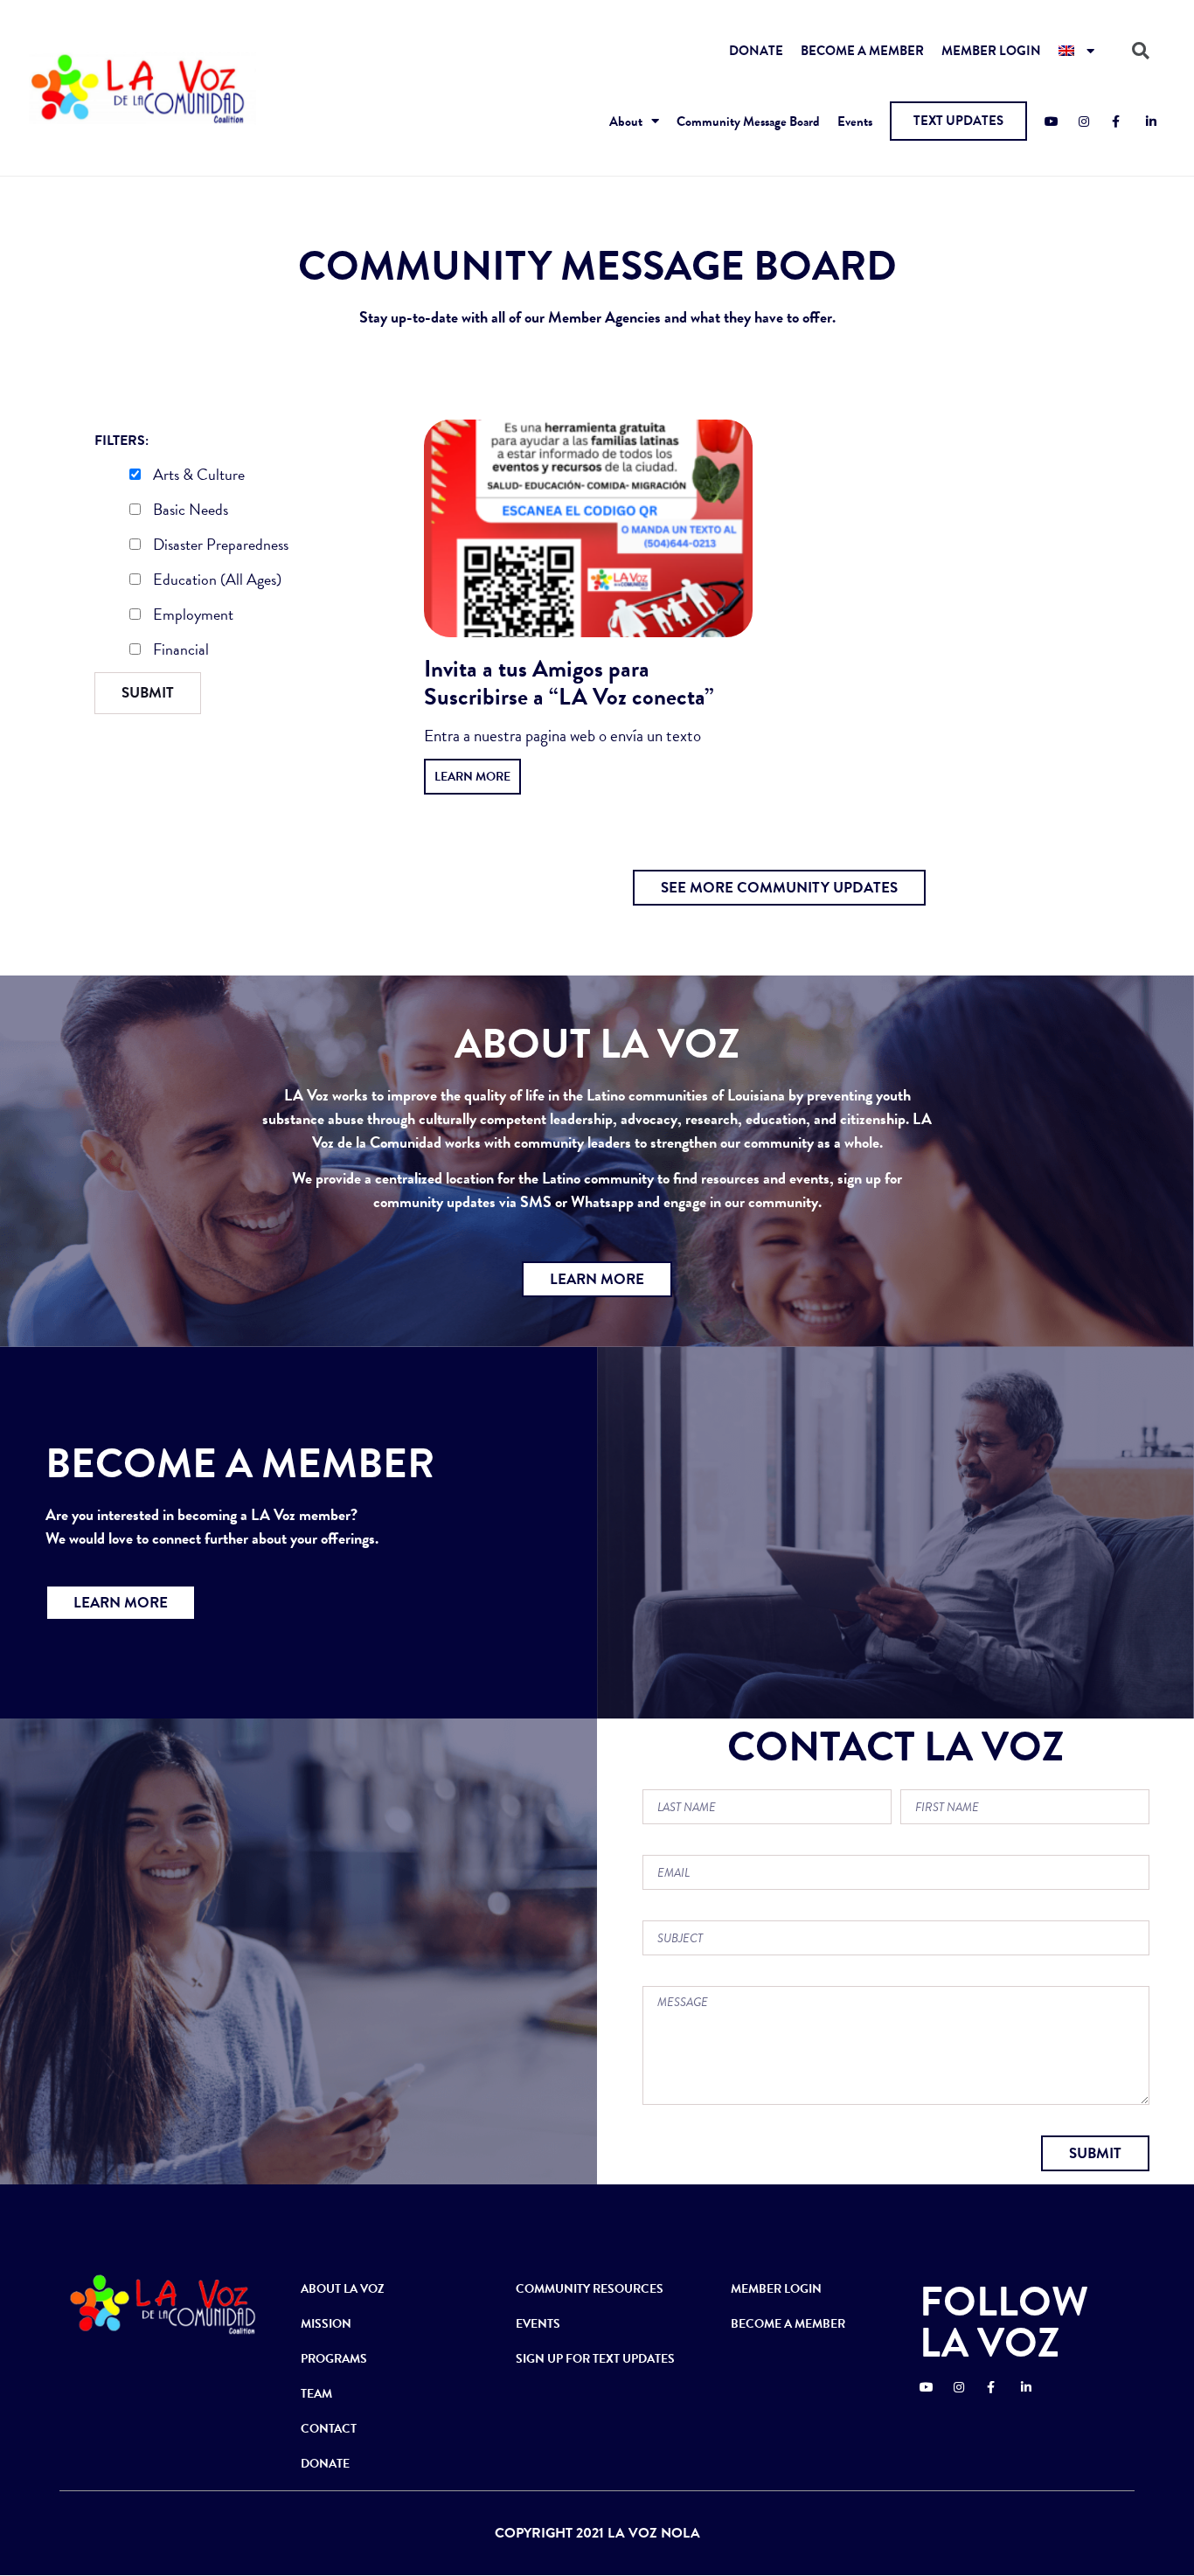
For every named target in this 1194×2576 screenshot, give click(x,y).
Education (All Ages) (215, 581)
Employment (191, 616)
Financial (179, 651)
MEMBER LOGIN (991, 51)
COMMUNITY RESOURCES (590, 2289)
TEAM (316, 2394)
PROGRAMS (334, 2359)
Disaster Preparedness (219, 546)
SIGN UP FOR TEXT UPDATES (595, 2359)
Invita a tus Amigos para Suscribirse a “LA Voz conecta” (569, 683)
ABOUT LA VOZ (343, 2289)
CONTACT (329, 2429)
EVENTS (538, 2324)
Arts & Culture (197, 476)
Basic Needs (189, 511)
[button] (958, 121)
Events (855, 122)
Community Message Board (748, 122)
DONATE (756, 51)
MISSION (326, 2324)
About (626, 122)
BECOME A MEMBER (862, 51)
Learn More (472, 777)
